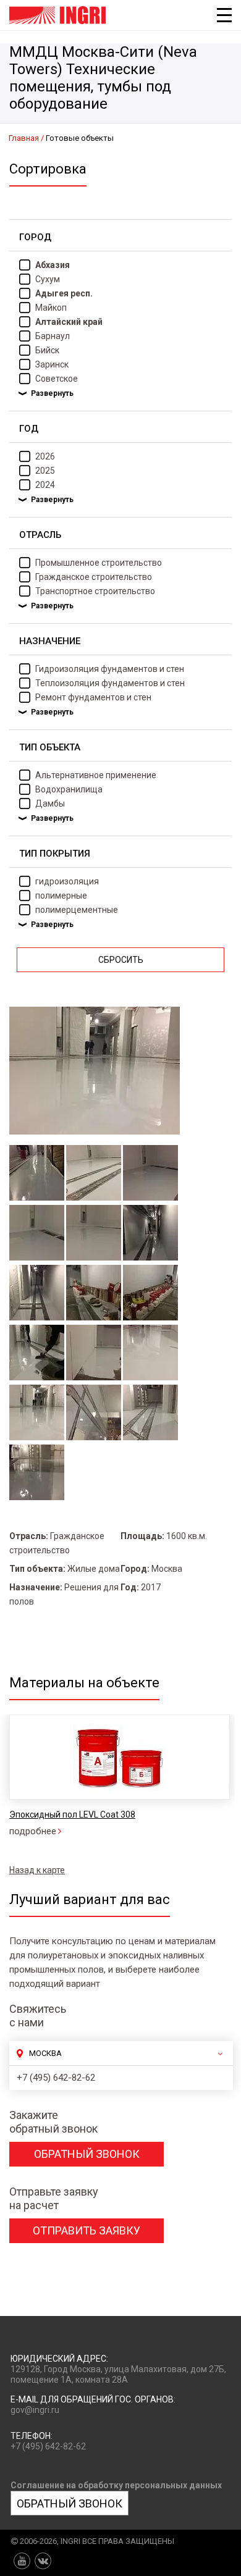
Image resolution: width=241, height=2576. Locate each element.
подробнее (33, 1831)
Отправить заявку (87, 2230)
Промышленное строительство (99, 563)
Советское (57, 379)
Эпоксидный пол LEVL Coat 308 (72, 1815)
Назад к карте (37, 1870)
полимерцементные (77, 910)
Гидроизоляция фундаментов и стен (110, 669)
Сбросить (121, 960)
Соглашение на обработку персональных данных (116, 2485)
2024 (45, 485)
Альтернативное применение (96, 775)
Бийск (47, 350)
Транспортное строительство (95, 591)
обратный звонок (87, 2154)
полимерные (61, 896)
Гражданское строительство (94, 577)
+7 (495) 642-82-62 (56, 2078)
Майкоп (51, 308)
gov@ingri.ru (35, 2410)
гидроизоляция (67, 881)
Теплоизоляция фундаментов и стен (110, 683)
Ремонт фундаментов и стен (93, 697)
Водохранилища (69, 789)
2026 (45, 456)
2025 (45, 471)
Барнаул (53, 336)
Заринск (52, 364)
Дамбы (50, 803)
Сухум (48, 279)
